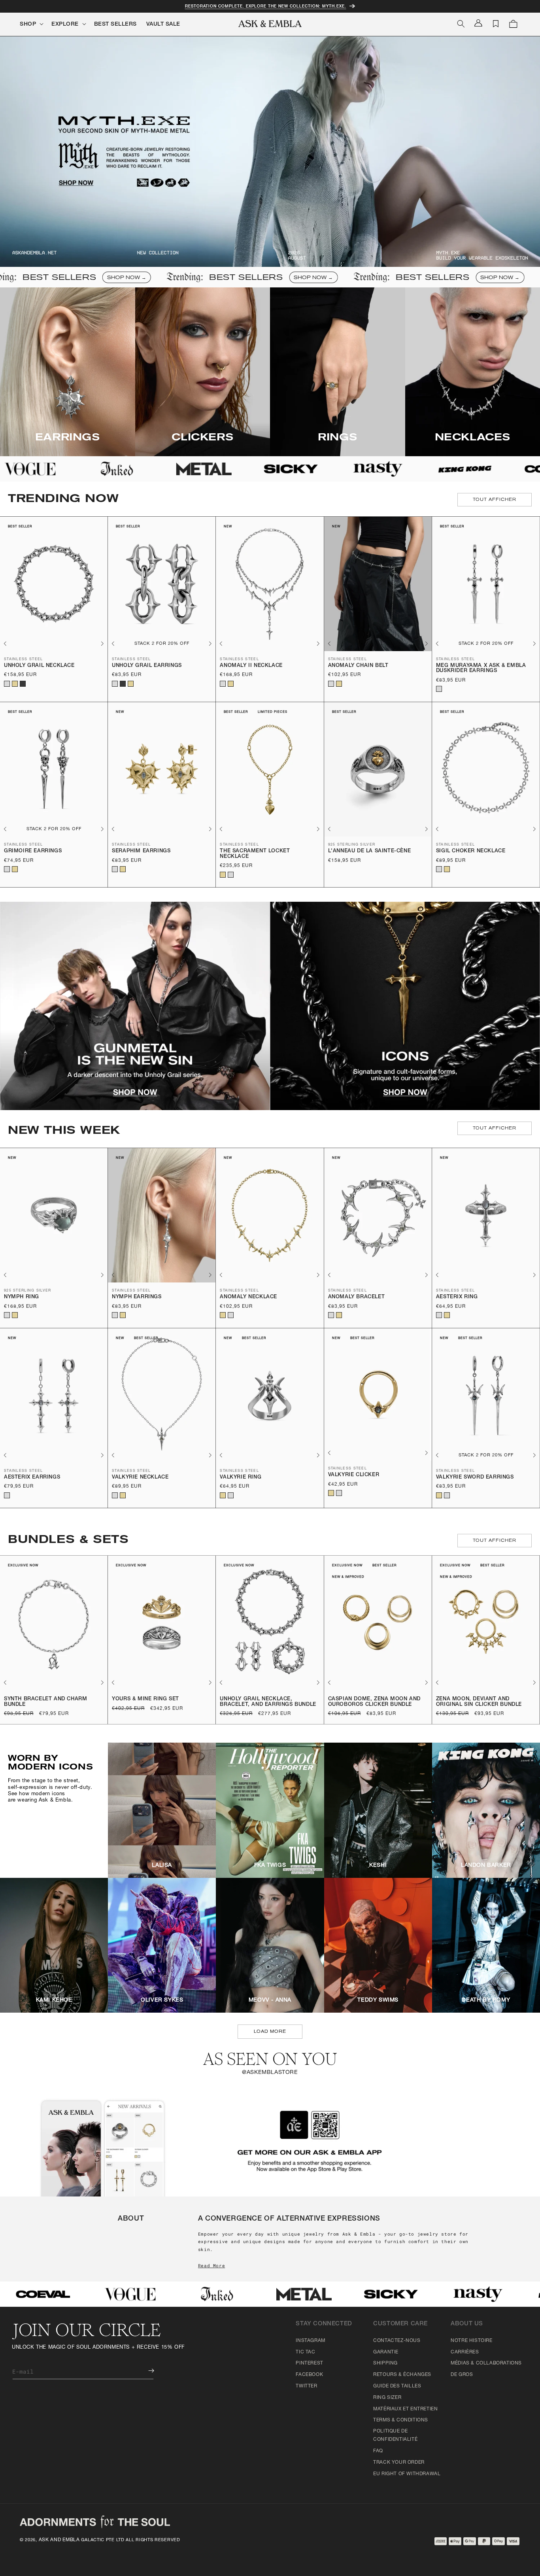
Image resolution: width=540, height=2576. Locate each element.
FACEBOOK (309, 2375)
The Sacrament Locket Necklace (255, 854)
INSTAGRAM (310, 2341)
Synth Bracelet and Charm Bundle (45, 1702)
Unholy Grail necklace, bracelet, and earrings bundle (268, 1702)
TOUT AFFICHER (495, 500)
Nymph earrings (137, 1297)
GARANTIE (386, 2352)
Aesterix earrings (32, 1478)
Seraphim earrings (141, 851)
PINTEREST (309, 2363)
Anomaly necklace (248, 1297)
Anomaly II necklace (251, 666)
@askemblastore (270, 2073)
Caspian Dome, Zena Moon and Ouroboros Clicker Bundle (374, 1702)
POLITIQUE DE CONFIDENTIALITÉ (395, 2436)
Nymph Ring (22, 1297)
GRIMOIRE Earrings (33, 851)
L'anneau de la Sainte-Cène (370, 851)
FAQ (378, 2451)
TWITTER (306, 2386)
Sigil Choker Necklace (471, 851)
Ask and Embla (59, 2540)
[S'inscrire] (145, 2371)
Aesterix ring (457, 1297)
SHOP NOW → (77, 278)
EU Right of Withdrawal (407, 2474)
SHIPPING (385, 2363)
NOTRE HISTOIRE (471, 2341)
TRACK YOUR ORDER (399, 2463)
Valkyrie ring (241, 1478)
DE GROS (462, 2375)
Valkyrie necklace (140, 1478)
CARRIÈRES (465, 2352)
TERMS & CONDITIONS (401, 2420)
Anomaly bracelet (357, 1297)
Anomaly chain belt (358, 666)
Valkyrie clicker (354, 1475)
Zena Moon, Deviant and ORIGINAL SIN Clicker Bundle (479, 1702)
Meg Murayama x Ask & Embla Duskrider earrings (481, 669)
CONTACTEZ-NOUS (397, 2341)
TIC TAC (305, 2352)
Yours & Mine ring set (145, 1699)
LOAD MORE (270, 2031)
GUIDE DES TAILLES (397, 2386)
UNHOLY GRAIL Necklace (39, 666)
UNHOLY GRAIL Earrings (147, 666)
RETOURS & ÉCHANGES (402, 2375)
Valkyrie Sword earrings (475, 1478)
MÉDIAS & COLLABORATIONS (486, 2363)
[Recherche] (461, 24)
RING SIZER (387, 2398)
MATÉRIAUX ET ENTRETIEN (405, 2409)
